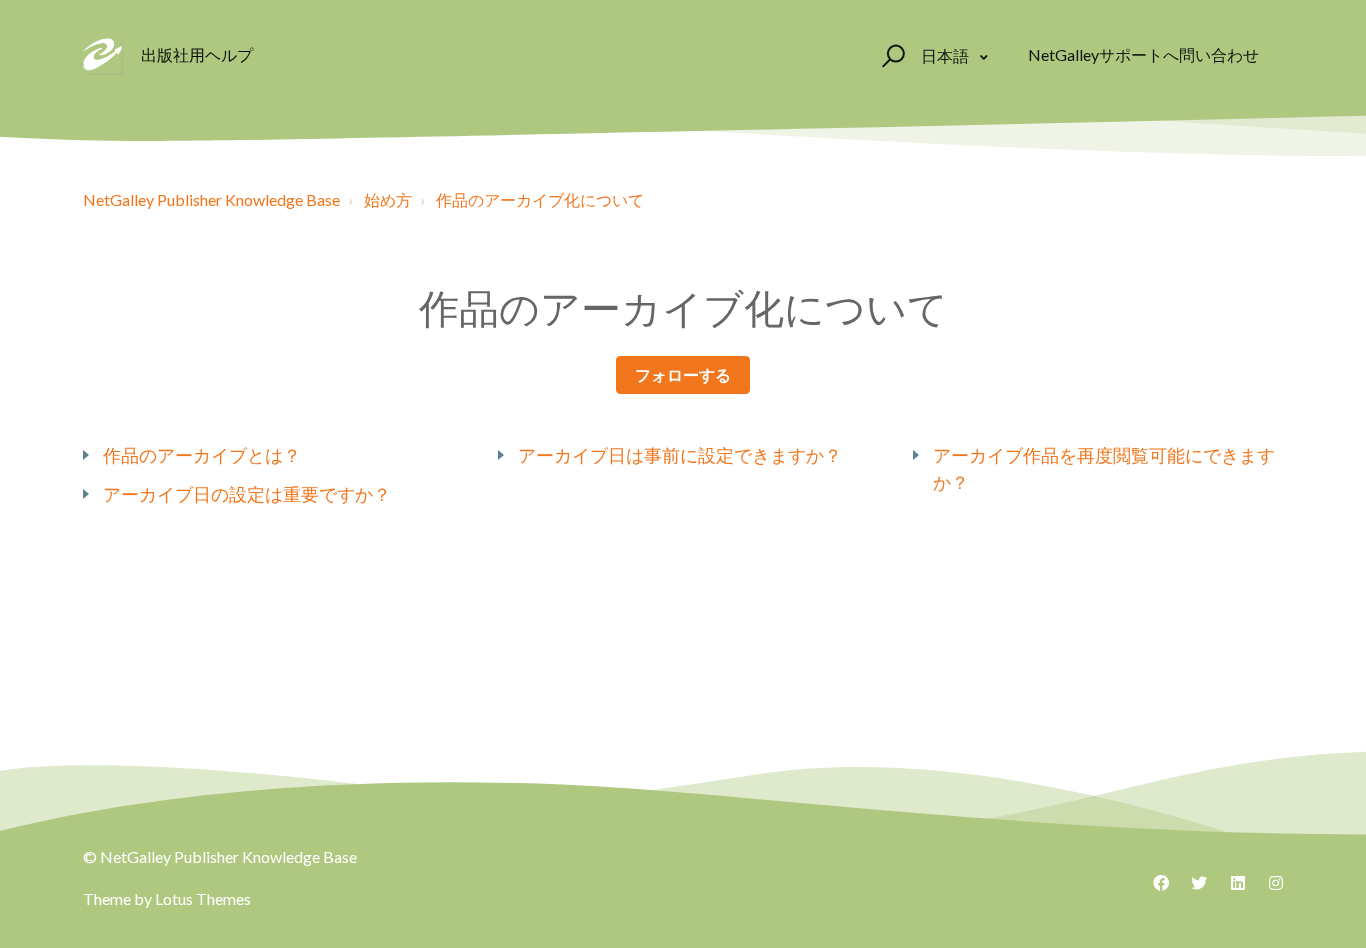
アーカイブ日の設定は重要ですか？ (247, 494)
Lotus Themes (203, 898)
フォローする (683, 374)
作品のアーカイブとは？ (202, 455)
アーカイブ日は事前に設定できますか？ (680, 455)
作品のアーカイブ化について (540, 199)
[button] (890, 55)
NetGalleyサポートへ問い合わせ (1143, 54)
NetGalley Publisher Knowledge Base (211, 199)
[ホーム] (103, 55)
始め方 (388, 199)
